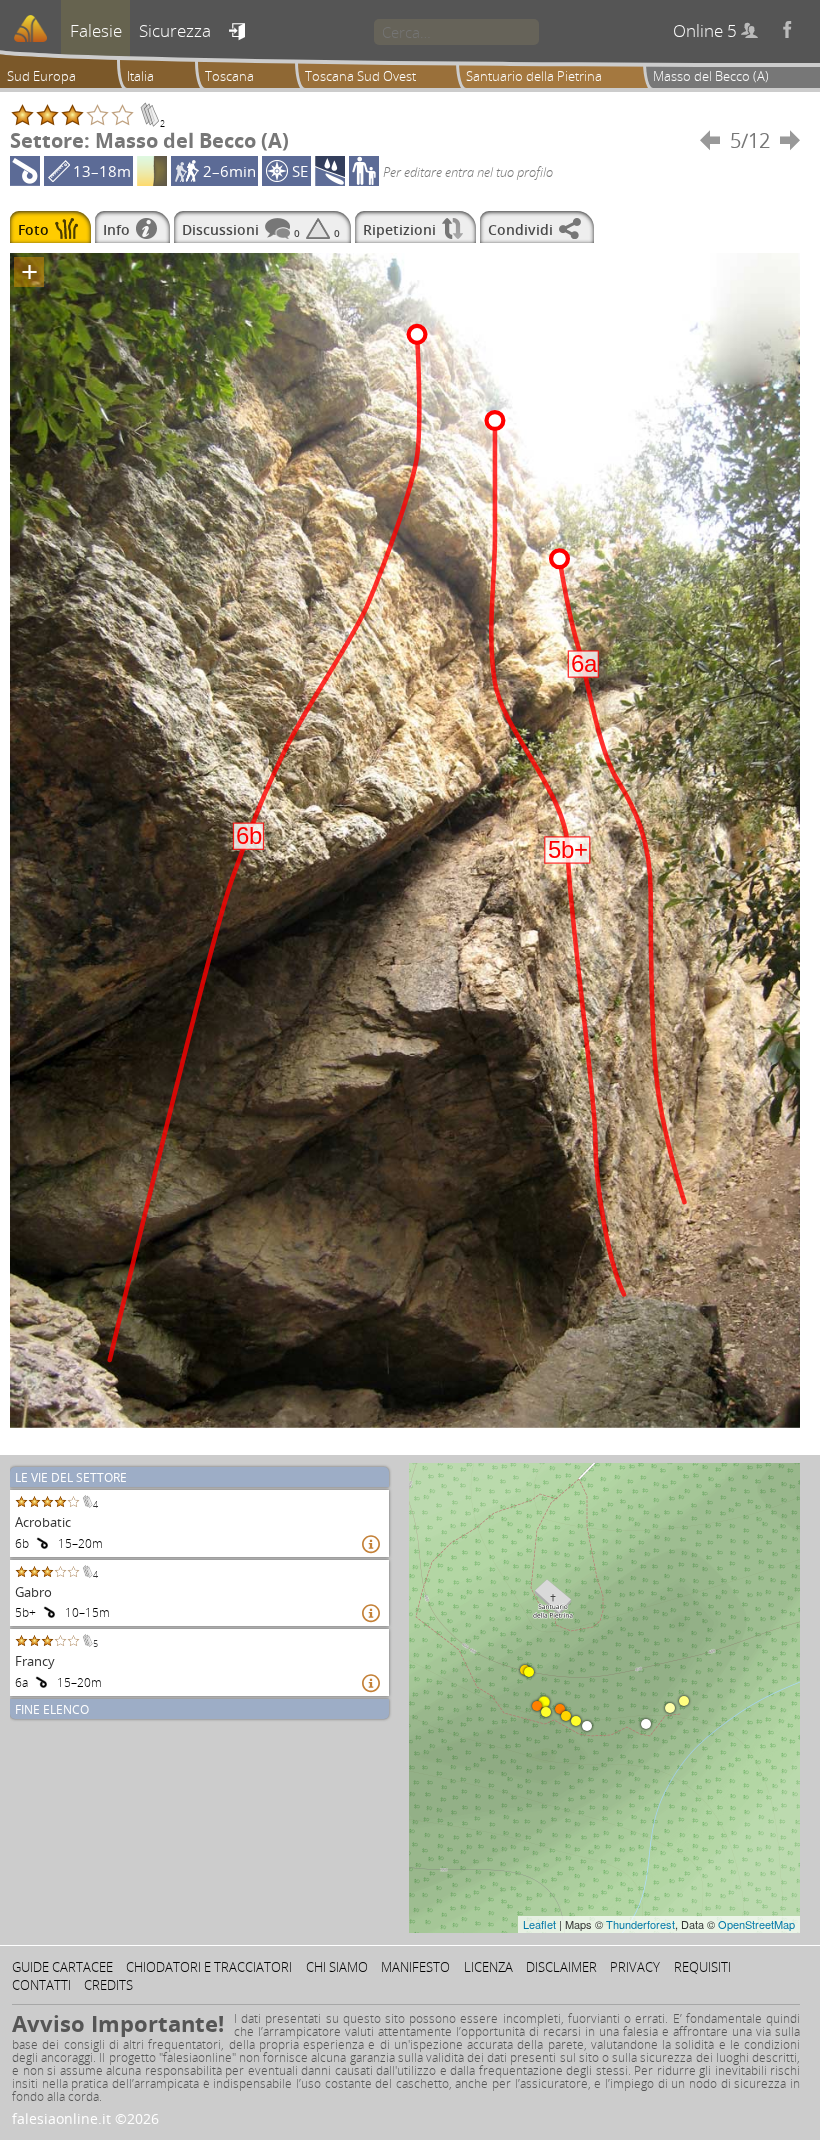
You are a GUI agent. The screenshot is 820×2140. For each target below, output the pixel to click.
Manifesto (415, 1967)
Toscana (229, 76)
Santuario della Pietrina (534, 76)
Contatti (41, 1985)
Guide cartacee (62, 1967)
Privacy (635, 1967)
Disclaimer (561, 1967)
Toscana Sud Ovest (360, 76)
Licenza (488, 1967)
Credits (108, 1985)
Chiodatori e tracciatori (209, 1967)
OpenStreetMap (756, 1924)
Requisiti (702, 1967)
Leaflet (539, 1924)
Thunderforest (640, 1924)
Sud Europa (41, 76)
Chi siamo (337, 1967)
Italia (140, 76)
